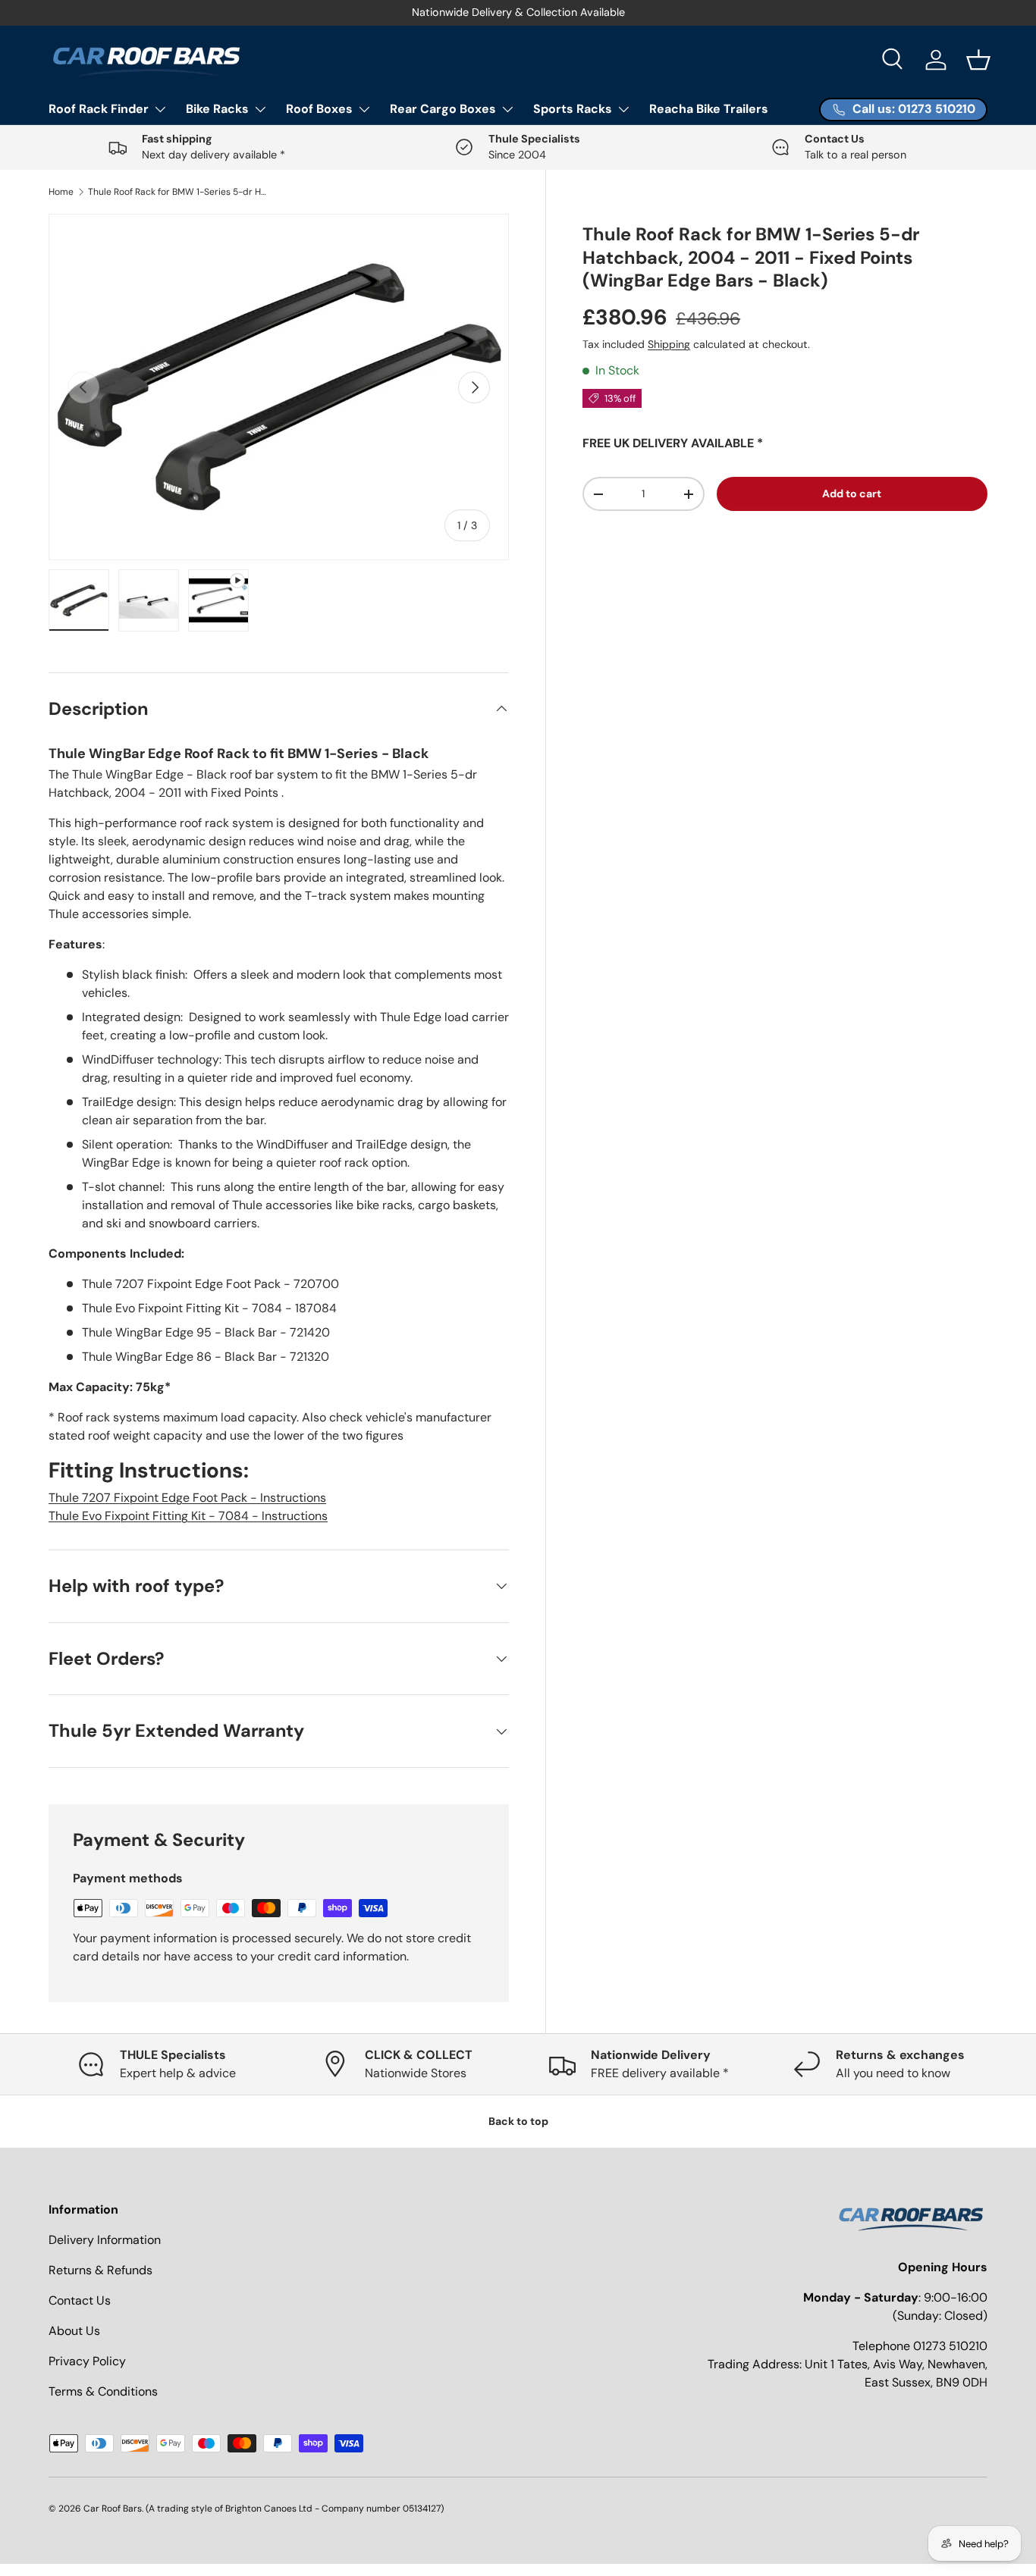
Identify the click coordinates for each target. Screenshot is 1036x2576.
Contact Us (80, 2300)
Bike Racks (217, 109)
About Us (74, 2331)
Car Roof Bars (113, 2509)
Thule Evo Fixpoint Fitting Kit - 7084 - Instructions (188, 1516)
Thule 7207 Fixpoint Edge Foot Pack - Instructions (187, 1498)
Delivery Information (105, 2240)
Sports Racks (573, 109)
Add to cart (852, 494)
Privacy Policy (87, 2361)
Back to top (518, 2121)
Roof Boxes (319, 109)
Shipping (669, 344)
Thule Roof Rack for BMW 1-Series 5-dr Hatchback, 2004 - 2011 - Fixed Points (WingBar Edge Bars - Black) (179, 192)
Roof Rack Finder (99, 109)
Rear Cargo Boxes (443, 109)
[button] (978, 60)
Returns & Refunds (100, 2270)
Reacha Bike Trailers (709, 109)
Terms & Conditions (103, 2391)
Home (61, 192)
